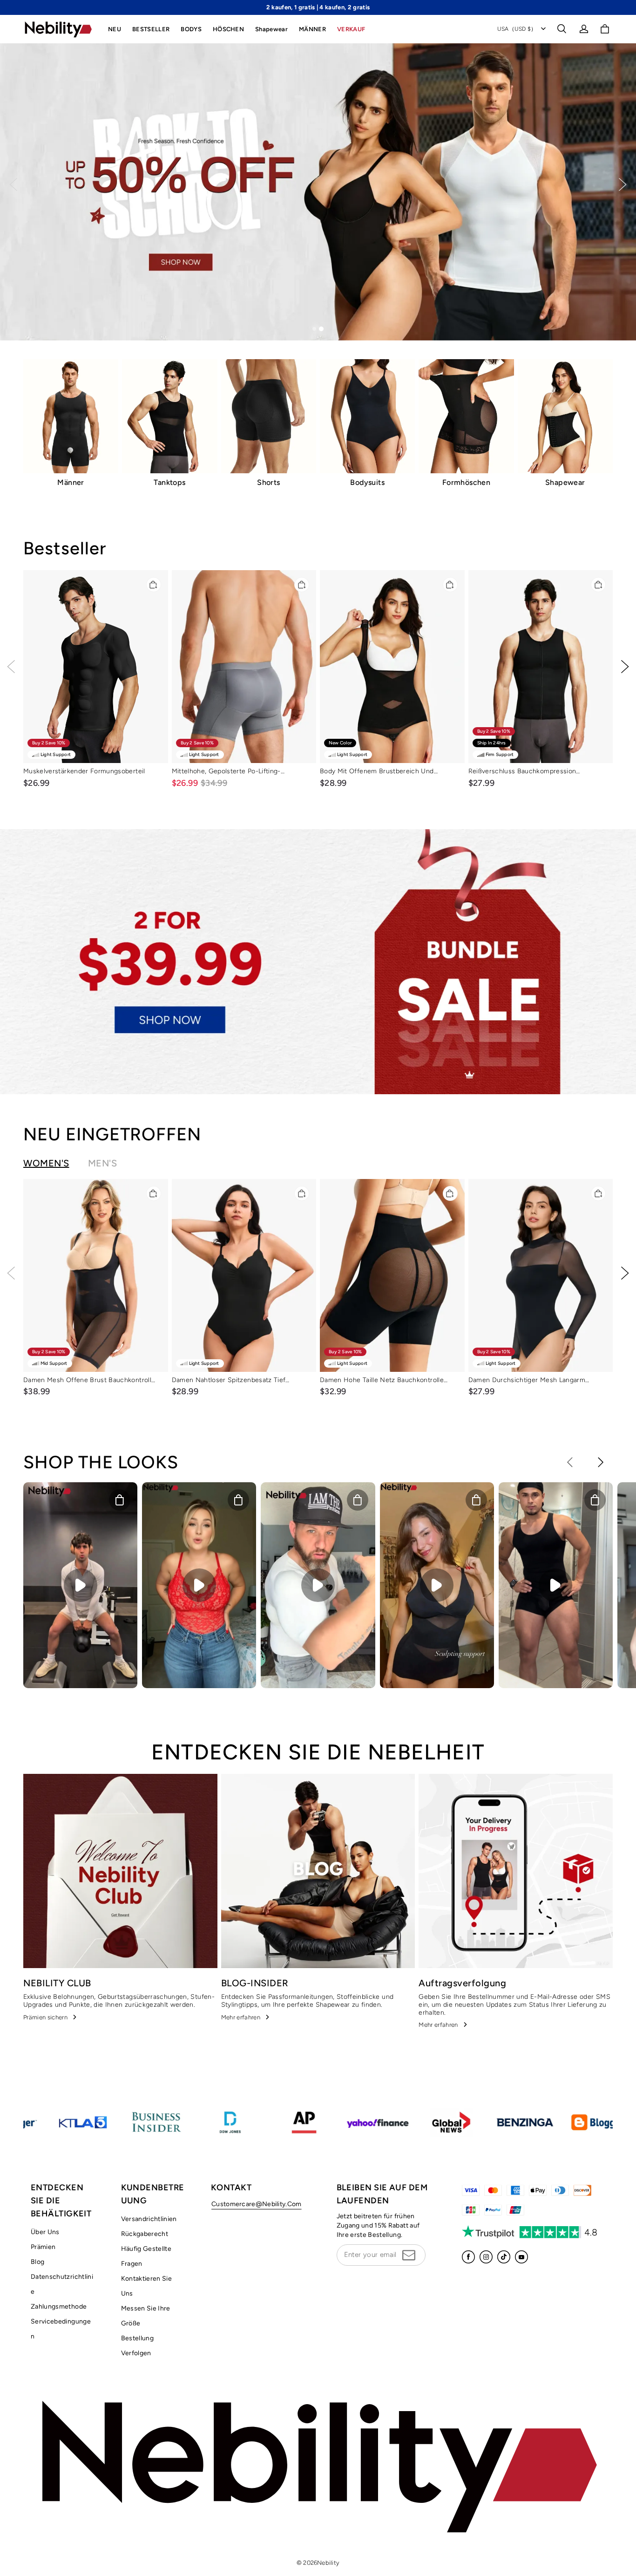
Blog (37, 2262)
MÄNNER (312, 29)
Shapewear (271, 29)
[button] (562, 29)
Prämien (43, 2247)
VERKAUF (351, 29)
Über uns (45, 2232)
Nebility (328, 2563)
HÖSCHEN (228, 29)
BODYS (191, 29)
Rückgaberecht (145, 2234)
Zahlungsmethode (59, 2307)
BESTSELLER (151, 29)
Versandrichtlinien (149, 2219)
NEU (115, 29)
